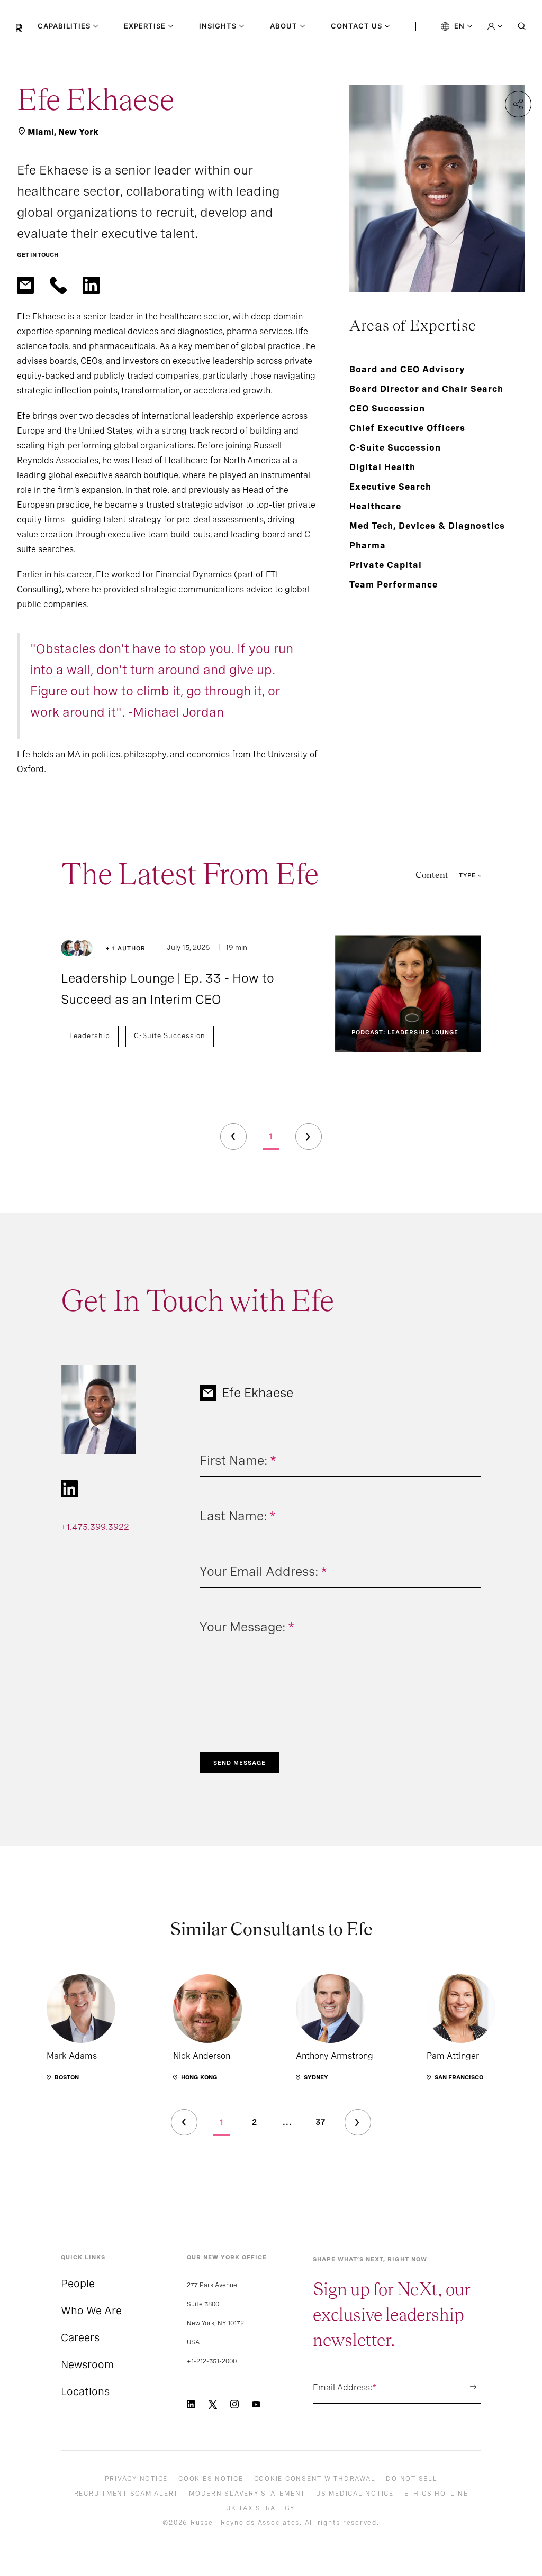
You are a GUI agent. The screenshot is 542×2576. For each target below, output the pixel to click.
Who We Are (91, 2311)
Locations (85, 2391)
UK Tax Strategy (260, 2508)
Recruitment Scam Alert (127, 2494)
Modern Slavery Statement (247, 2494)
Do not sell (412, 2479)
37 (320, 2122)
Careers (80, 2337)
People (78, 2284)
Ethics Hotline (436, 2494)
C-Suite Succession (170, 1036)
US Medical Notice (355, 2494)
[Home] (27, 27)
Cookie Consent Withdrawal (315, 2479)
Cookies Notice (211, 2479)
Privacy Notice (137, 2479)
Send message (240, 1763)
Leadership (90, 1036)
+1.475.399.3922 (95, 1527)
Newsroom (87, 2364)
